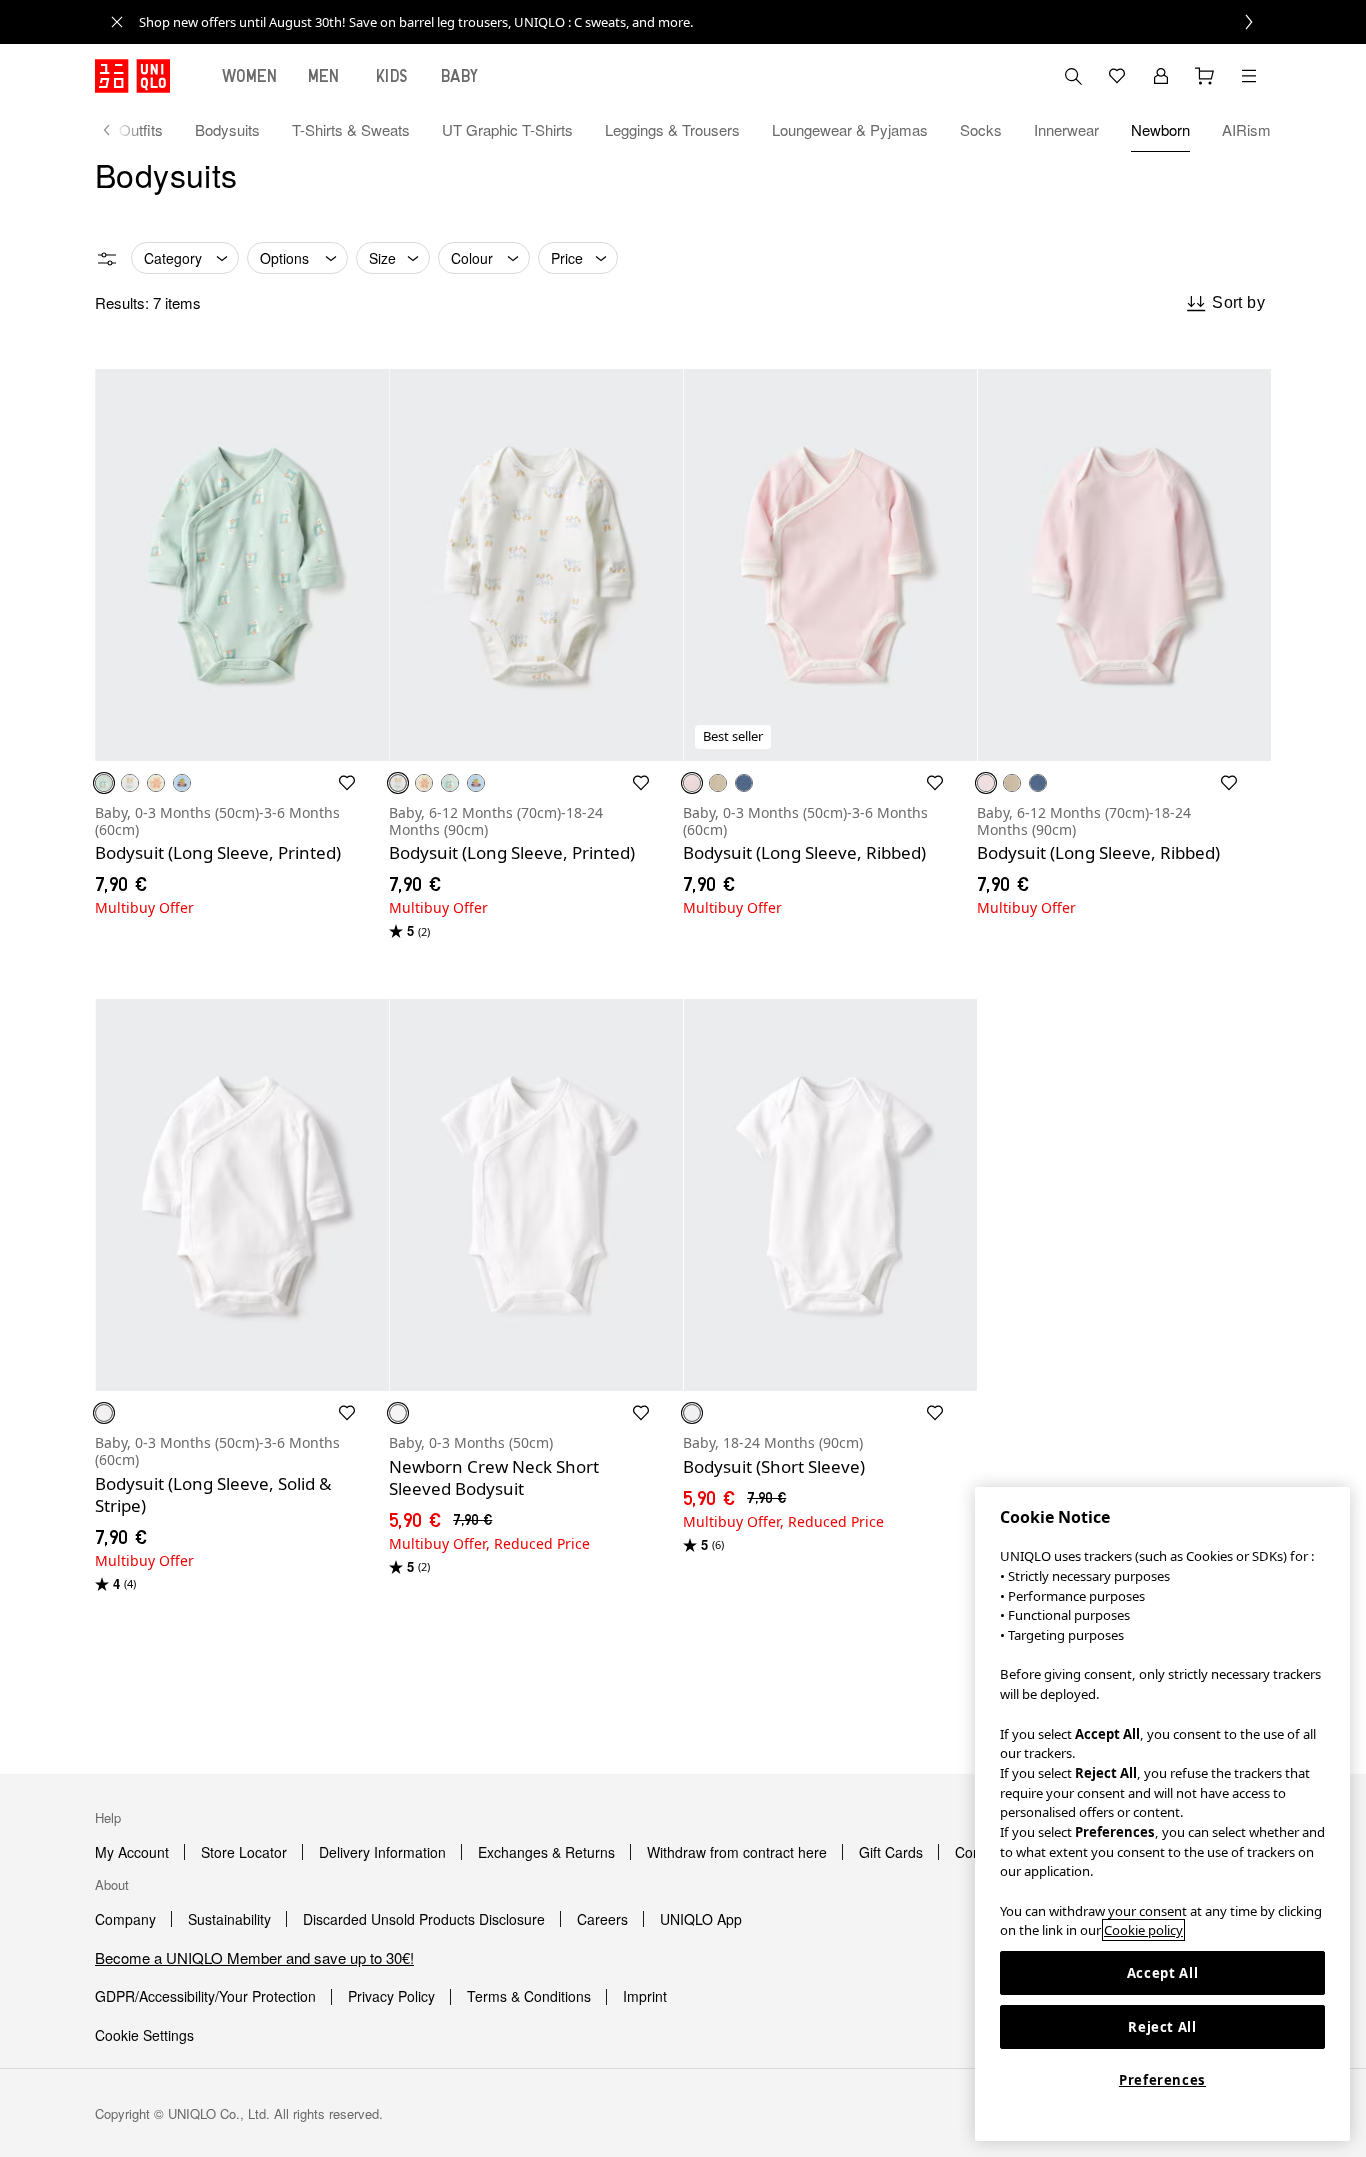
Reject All (1162, 2027)
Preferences (1162, 2080)
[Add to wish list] (347, 783)
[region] (1162, 1814)
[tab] (250, 76)
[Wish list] (1117, 76)
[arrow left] (117, 130)
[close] (117, 22)
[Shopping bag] (1205, 76)
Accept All (1163, 1973)
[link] (705, 22)
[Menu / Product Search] (1249, 76)
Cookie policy (1143, 1930)
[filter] (107, 259)
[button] (242, 565)
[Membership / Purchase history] (1161, 76)
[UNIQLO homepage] (132, 76)
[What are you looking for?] (1073, 76)
